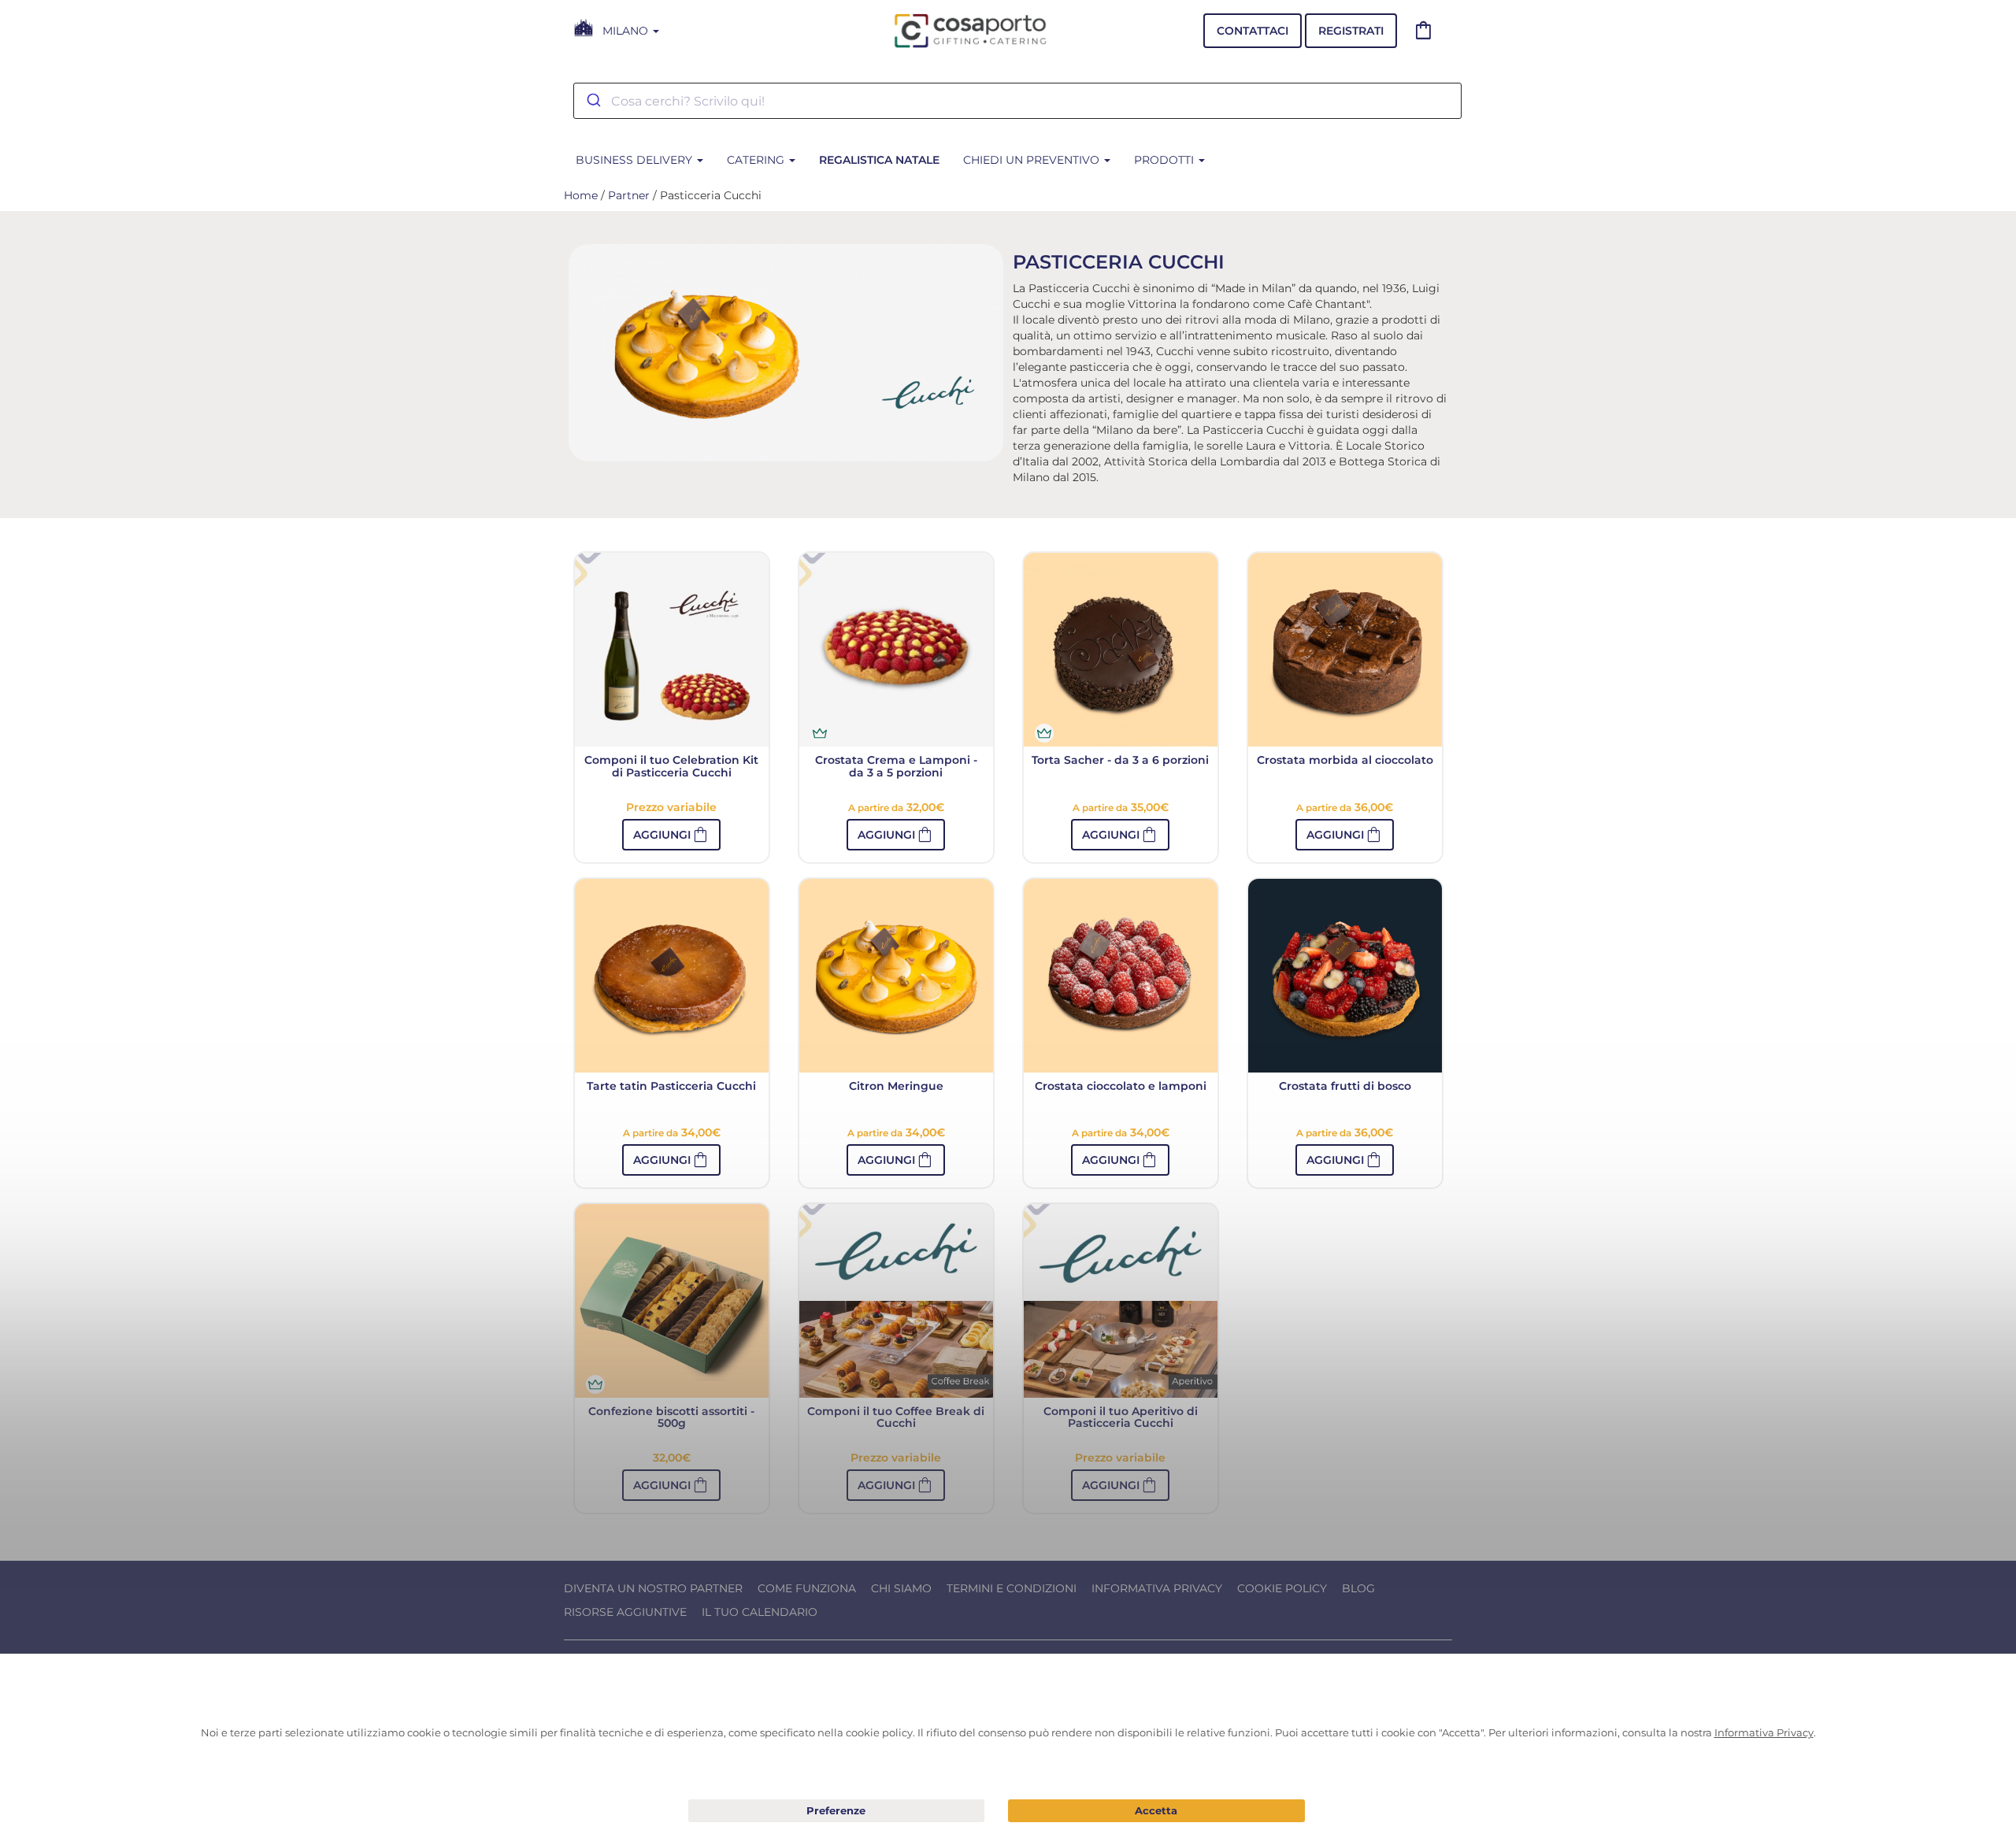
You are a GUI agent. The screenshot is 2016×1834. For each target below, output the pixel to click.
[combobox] (1017, 101)
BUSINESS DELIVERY (636, 160)
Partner (629, 195)
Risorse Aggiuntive (625, 1612)
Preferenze (837, 1811)
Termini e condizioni (1012, 1588)
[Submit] (593, 101)
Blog (1358, 1588)
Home (581, 195)
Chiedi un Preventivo (1033, 160)
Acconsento (1156, 1811)
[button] (671, 835)
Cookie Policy (1282, 1588)
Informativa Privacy (1157, 1588)
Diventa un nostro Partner (653, 1588)
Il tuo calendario (760, 1612)
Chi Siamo (901, 1588)
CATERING (757, 160)
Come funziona (807, 1588)
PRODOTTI (1165, 160)
